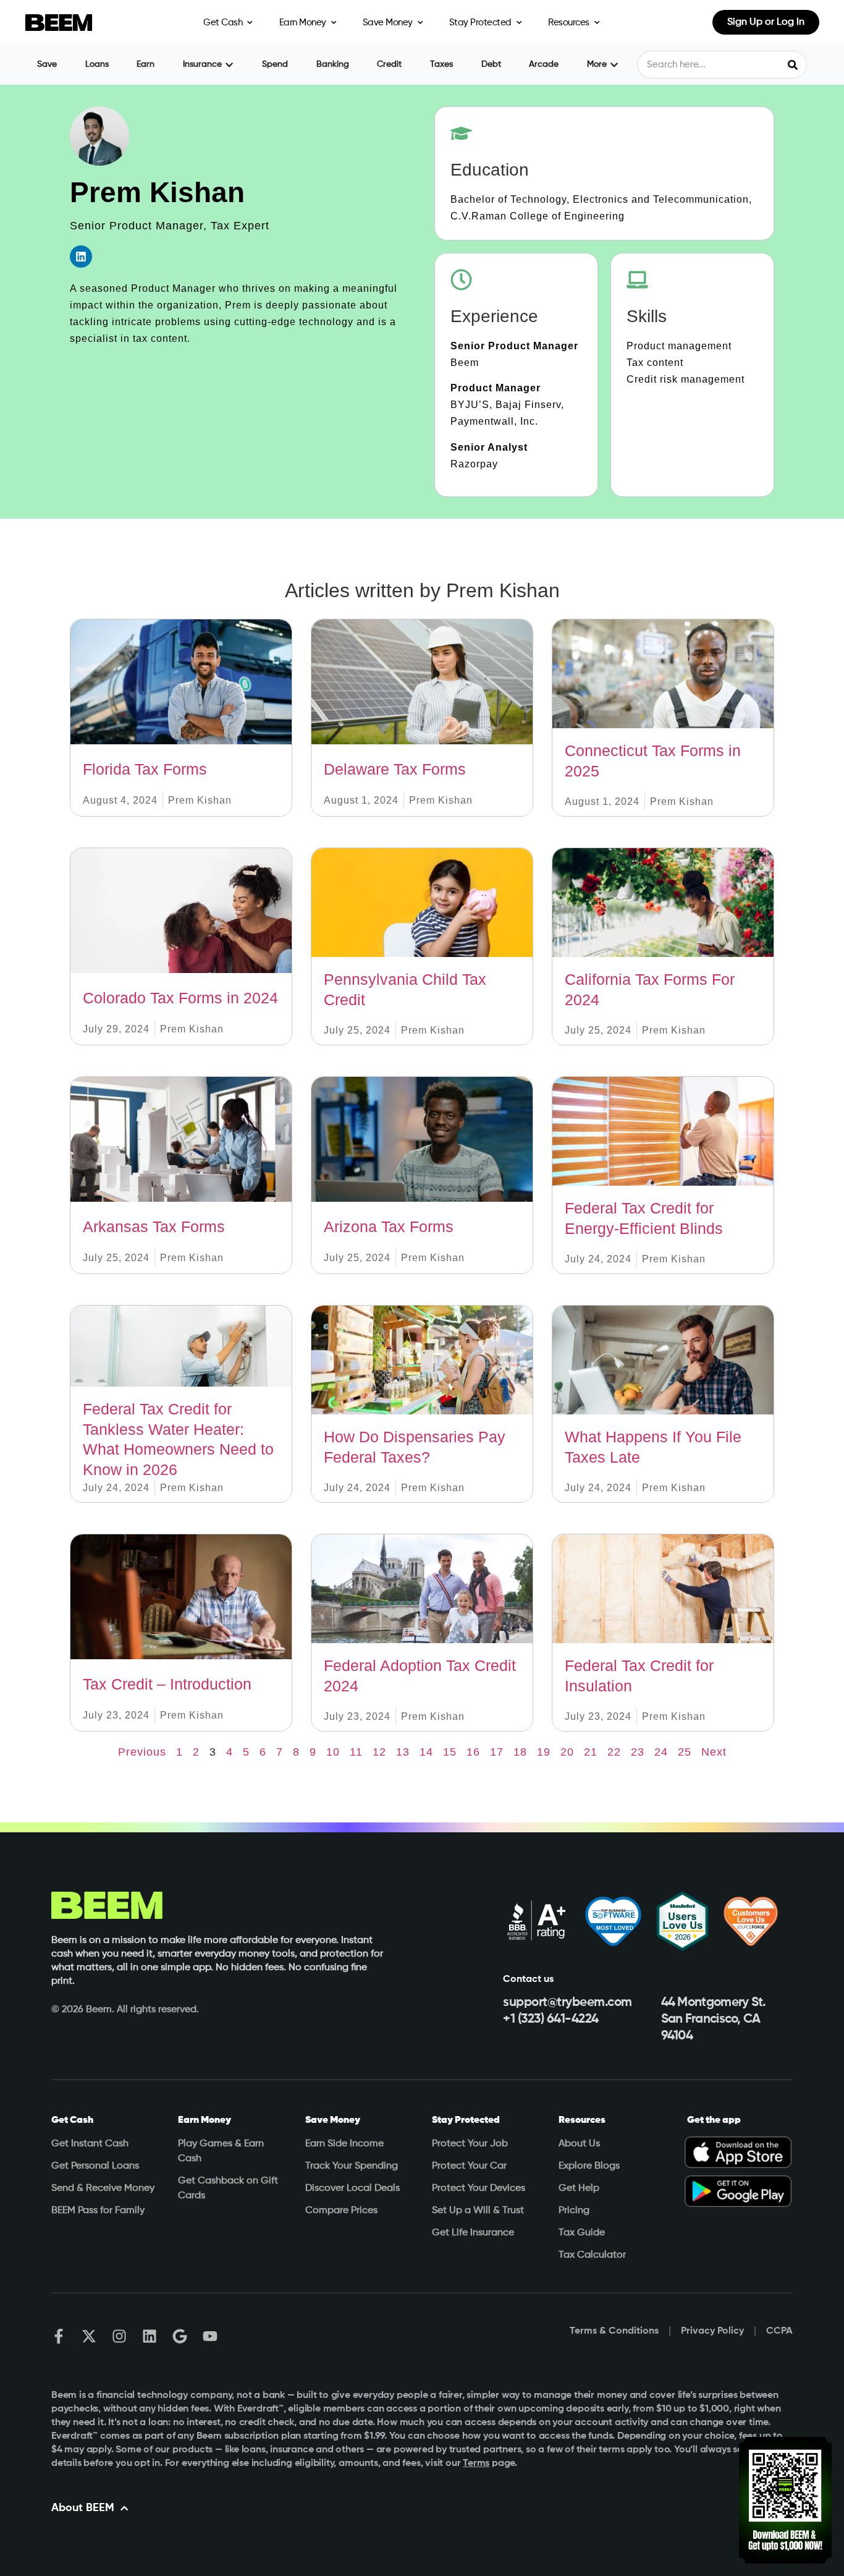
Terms (476, 2463)
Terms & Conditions (614, 2331)
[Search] (792, 65)
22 (614, 1752)
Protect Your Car (469, 2166)
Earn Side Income (344, 2144)
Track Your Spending (352, 2166)
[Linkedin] (81, 257)
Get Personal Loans (95, 2166)
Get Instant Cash (90, 2144)
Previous (142, 1752)
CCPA (779, 2331)
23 (638, 1752)
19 (544, 1752)
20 (567, 1752)
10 (333, 1752)
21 (591, 1752)
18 (520, 1752)
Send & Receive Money (103, 2188)
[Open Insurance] (229, 65)
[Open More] (614, 65)
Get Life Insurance (473, 2233)
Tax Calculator (592, 2255)
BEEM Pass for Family (98, 2211)
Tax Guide (582, 2233)
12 (379, 1752)
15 (450, 1752)
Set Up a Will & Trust (478, 2211)
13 (403, 1752)
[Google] (180, 2336)
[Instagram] (119, 2336)
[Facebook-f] (59, 2336)
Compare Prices (341, 2211)
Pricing (574, 2211)
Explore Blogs (589, 2166)
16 (473, 1752)
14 (426, 1752)
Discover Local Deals (352, 2188)
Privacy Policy (712, 2331)
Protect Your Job (470, 2144)
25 (685, 1752)
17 (497, 1752)
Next (714, 1752)
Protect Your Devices (479, 2188)
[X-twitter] (89, 2336)
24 (661, 1752)
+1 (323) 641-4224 (551, 2019)
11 (356, 1752)
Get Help (579, 2188)
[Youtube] (210, 2336)
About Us (579, 2144)
